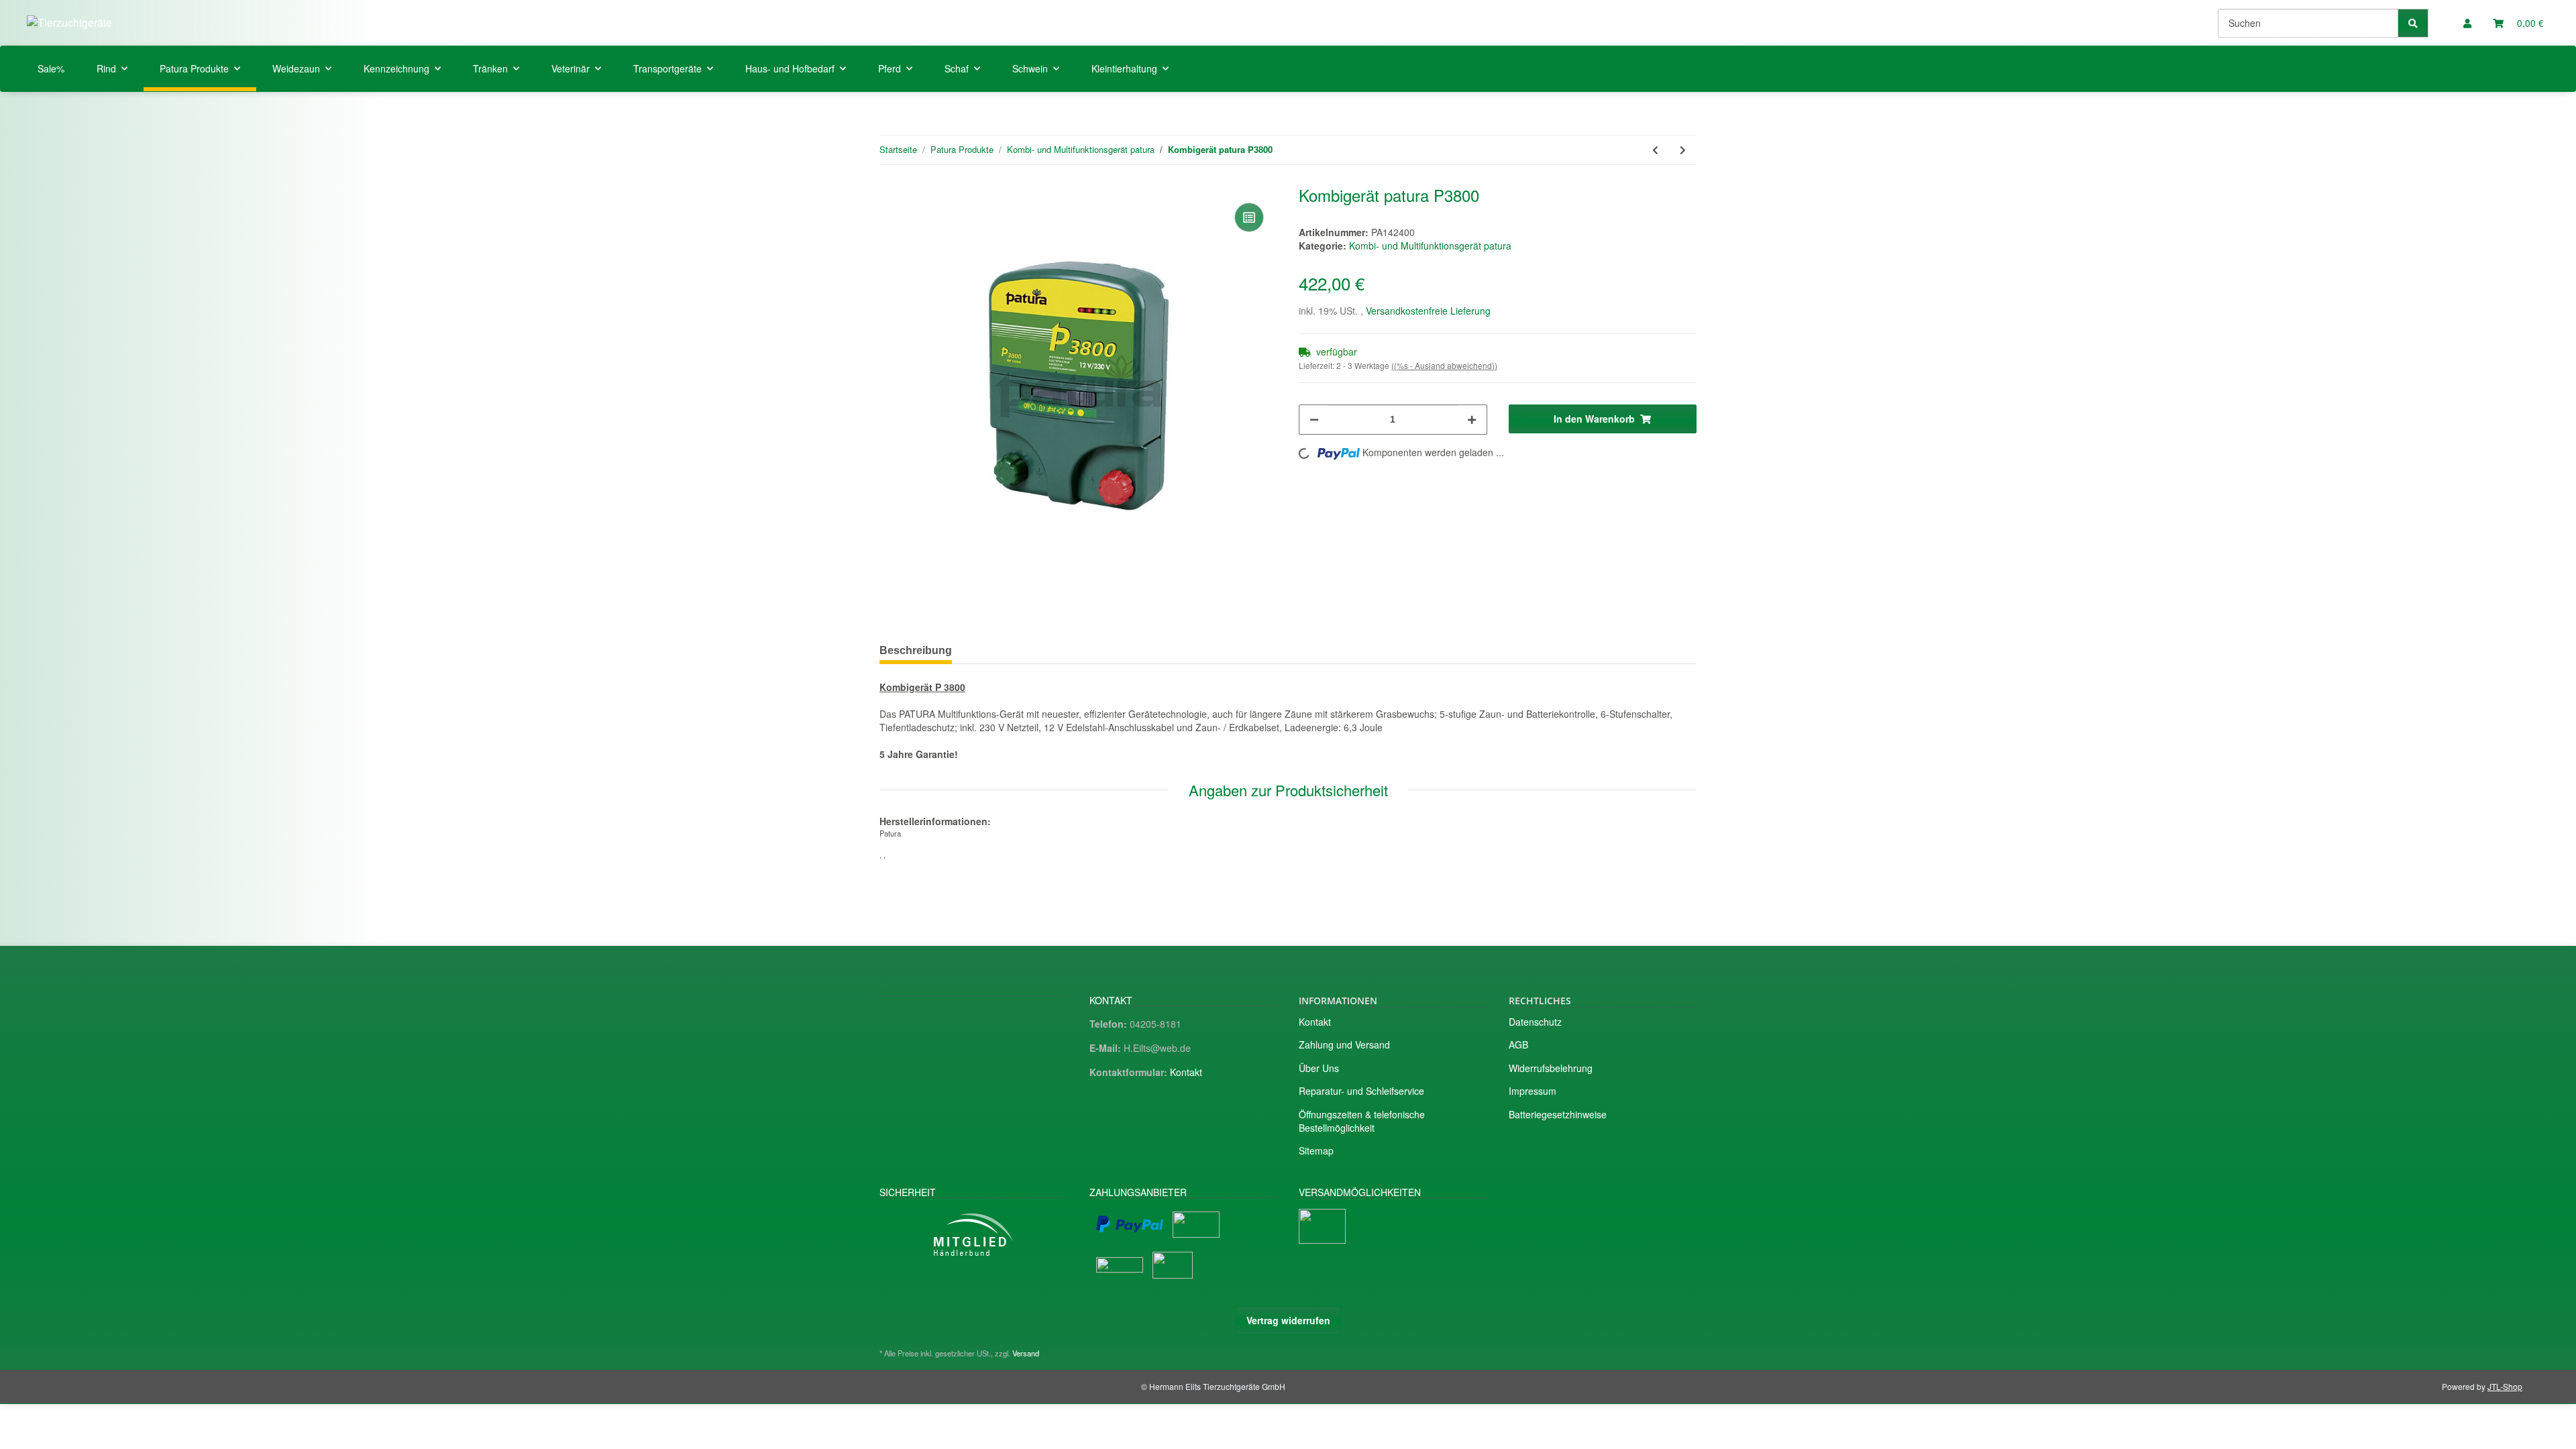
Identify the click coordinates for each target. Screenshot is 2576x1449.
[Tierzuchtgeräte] (69, 22)
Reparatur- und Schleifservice (1361, 1091)
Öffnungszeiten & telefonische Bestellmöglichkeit (1362, 1121)
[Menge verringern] (1314, 420)
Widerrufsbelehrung (1551, 1068)
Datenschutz (1535, 1022)
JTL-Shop (2505, 1386)
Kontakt (1186, 1072)
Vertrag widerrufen (1288, 1320)
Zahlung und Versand (1344, 1044)
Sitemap (1316, 1150)
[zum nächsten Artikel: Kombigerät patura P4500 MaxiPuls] (1683, 150)
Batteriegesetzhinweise (1558, 1114)
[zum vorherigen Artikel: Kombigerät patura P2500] (1655, 150)
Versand (1026, 1353)
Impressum (1533, 1091)
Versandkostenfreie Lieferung (1428, 311)
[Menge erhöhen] (1472, 420)
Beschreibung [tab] (916, 650)
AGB (1518, 1044)
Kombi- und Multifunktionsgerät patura (1430, 246)
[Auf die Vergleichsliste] (1249, 217)
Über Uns (1319, 1068)
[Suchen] (2413, 23)
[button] (2467, 23)
